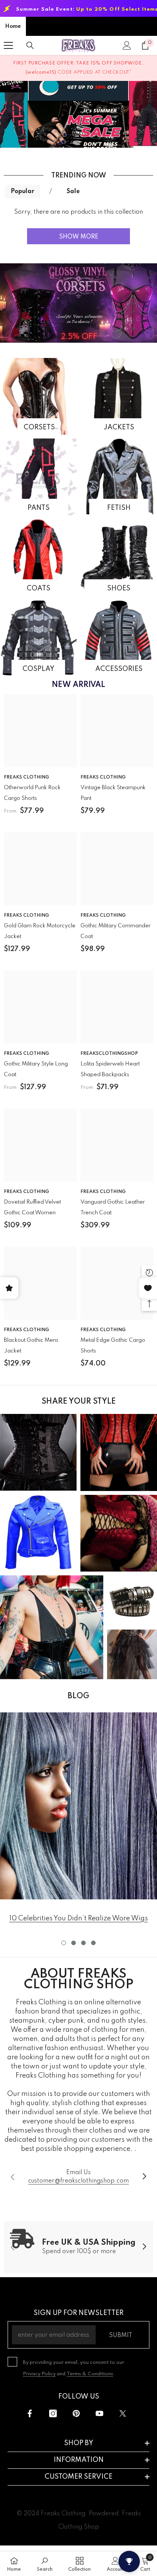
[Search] (30, 45)
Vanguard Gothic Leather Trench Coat (113, 1207)
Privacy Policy (39, 2374)
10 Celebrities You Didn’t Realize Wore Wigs (78, 1918)
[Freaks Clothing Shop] (38, 396)
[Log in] (127, 45)
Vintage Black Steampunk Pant (113, 793)
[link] (78, 1806)
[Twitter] (123, 2413)
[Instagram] (53, 2413)
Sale (73, 192)
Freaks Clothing (26, 777)
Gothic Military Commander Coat (115, 931)
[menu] (8, 45)
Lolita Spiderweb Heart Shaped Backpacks (110, 1069)
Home (13, 26)
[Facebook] (30, 2413)
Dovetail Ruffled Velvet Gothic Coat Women (32, 1207)
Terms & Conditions (90, 2374)
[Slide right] (144, 2177)
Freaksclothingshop (109, 1054)
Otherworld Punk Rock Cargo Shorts (32, 793)
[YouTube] (99, 2413)
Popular (22, 192)
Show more (79, 237)
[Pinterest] (76, 2413)
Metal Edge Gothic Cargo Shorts (113, 1346)
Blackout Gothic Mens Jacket (31, 1346)
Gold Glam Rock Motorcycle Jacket (40, 931)
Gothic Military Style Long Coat (36, 1069)
